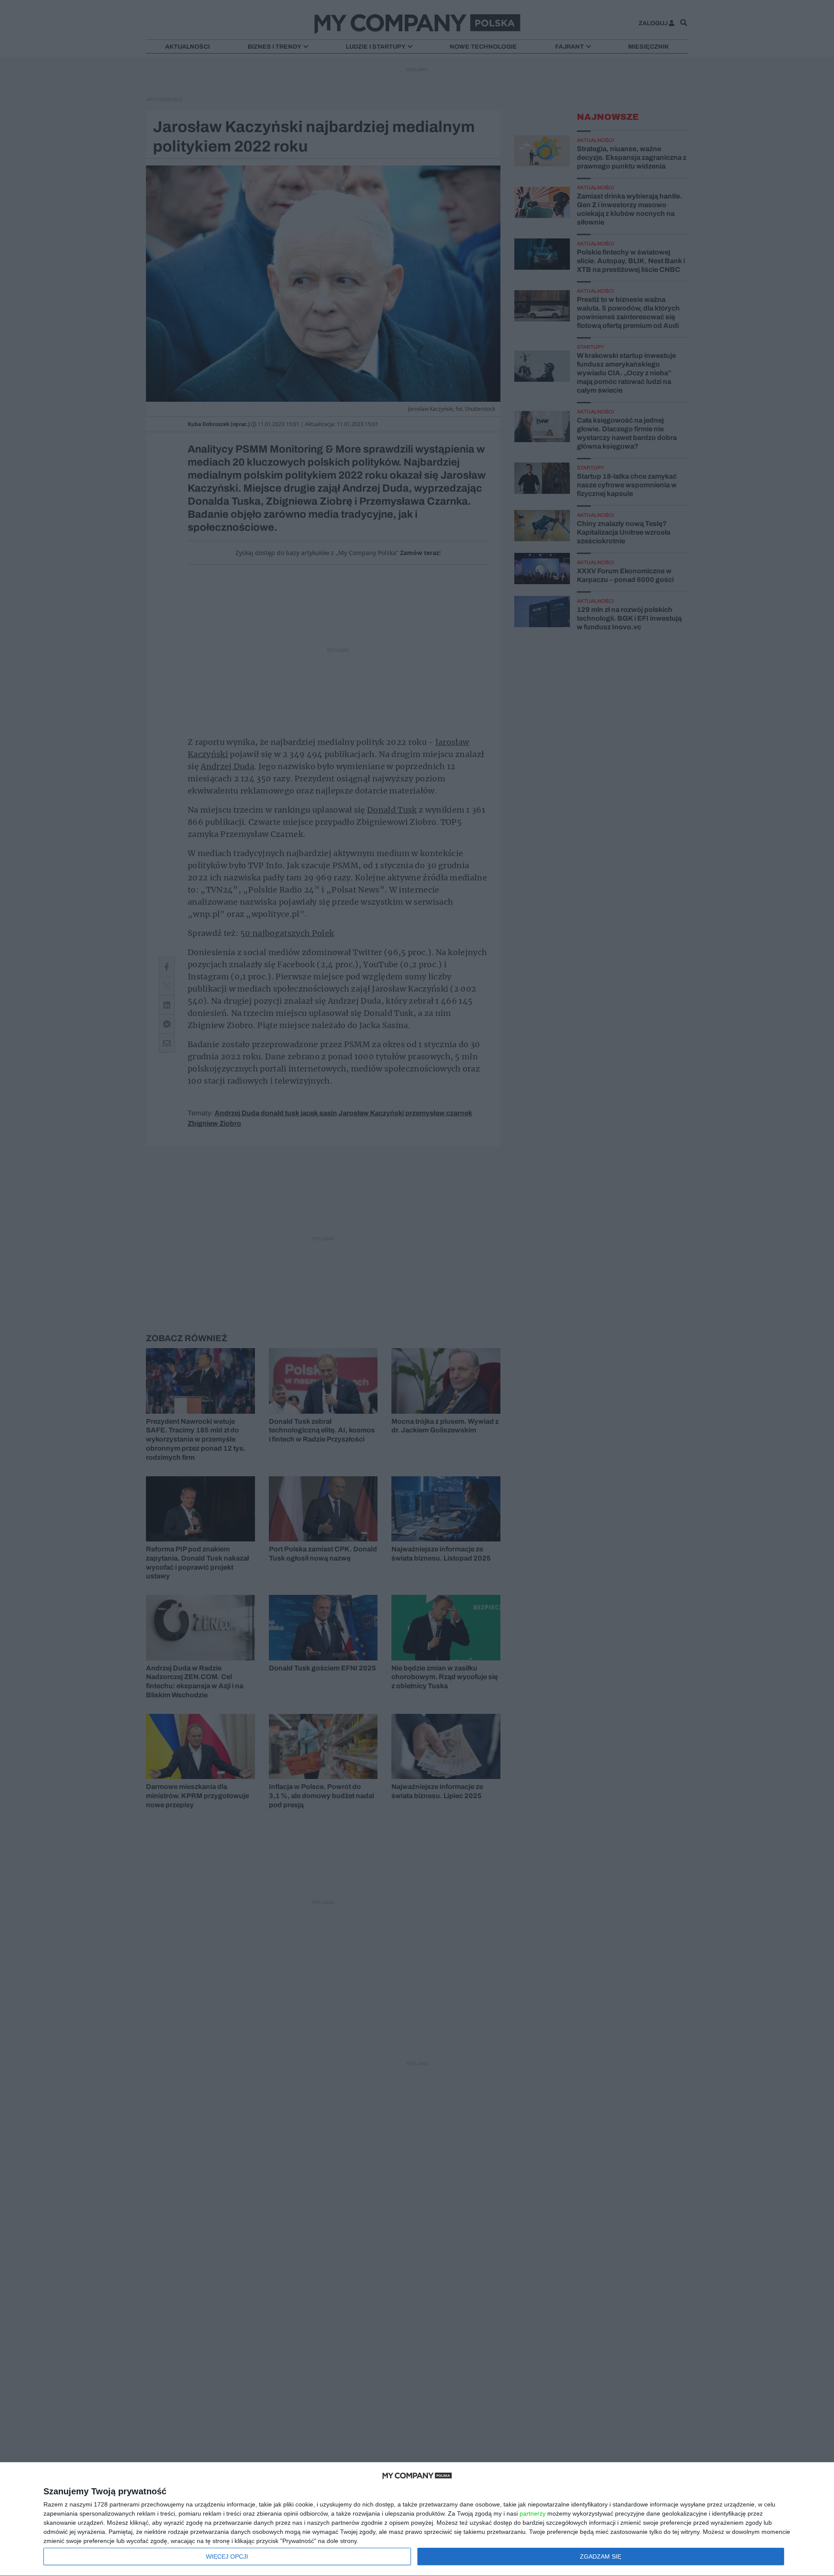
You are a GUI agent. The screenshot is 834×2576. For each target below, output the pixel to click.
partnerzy (533, 2513)
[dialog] (417, 2519)
